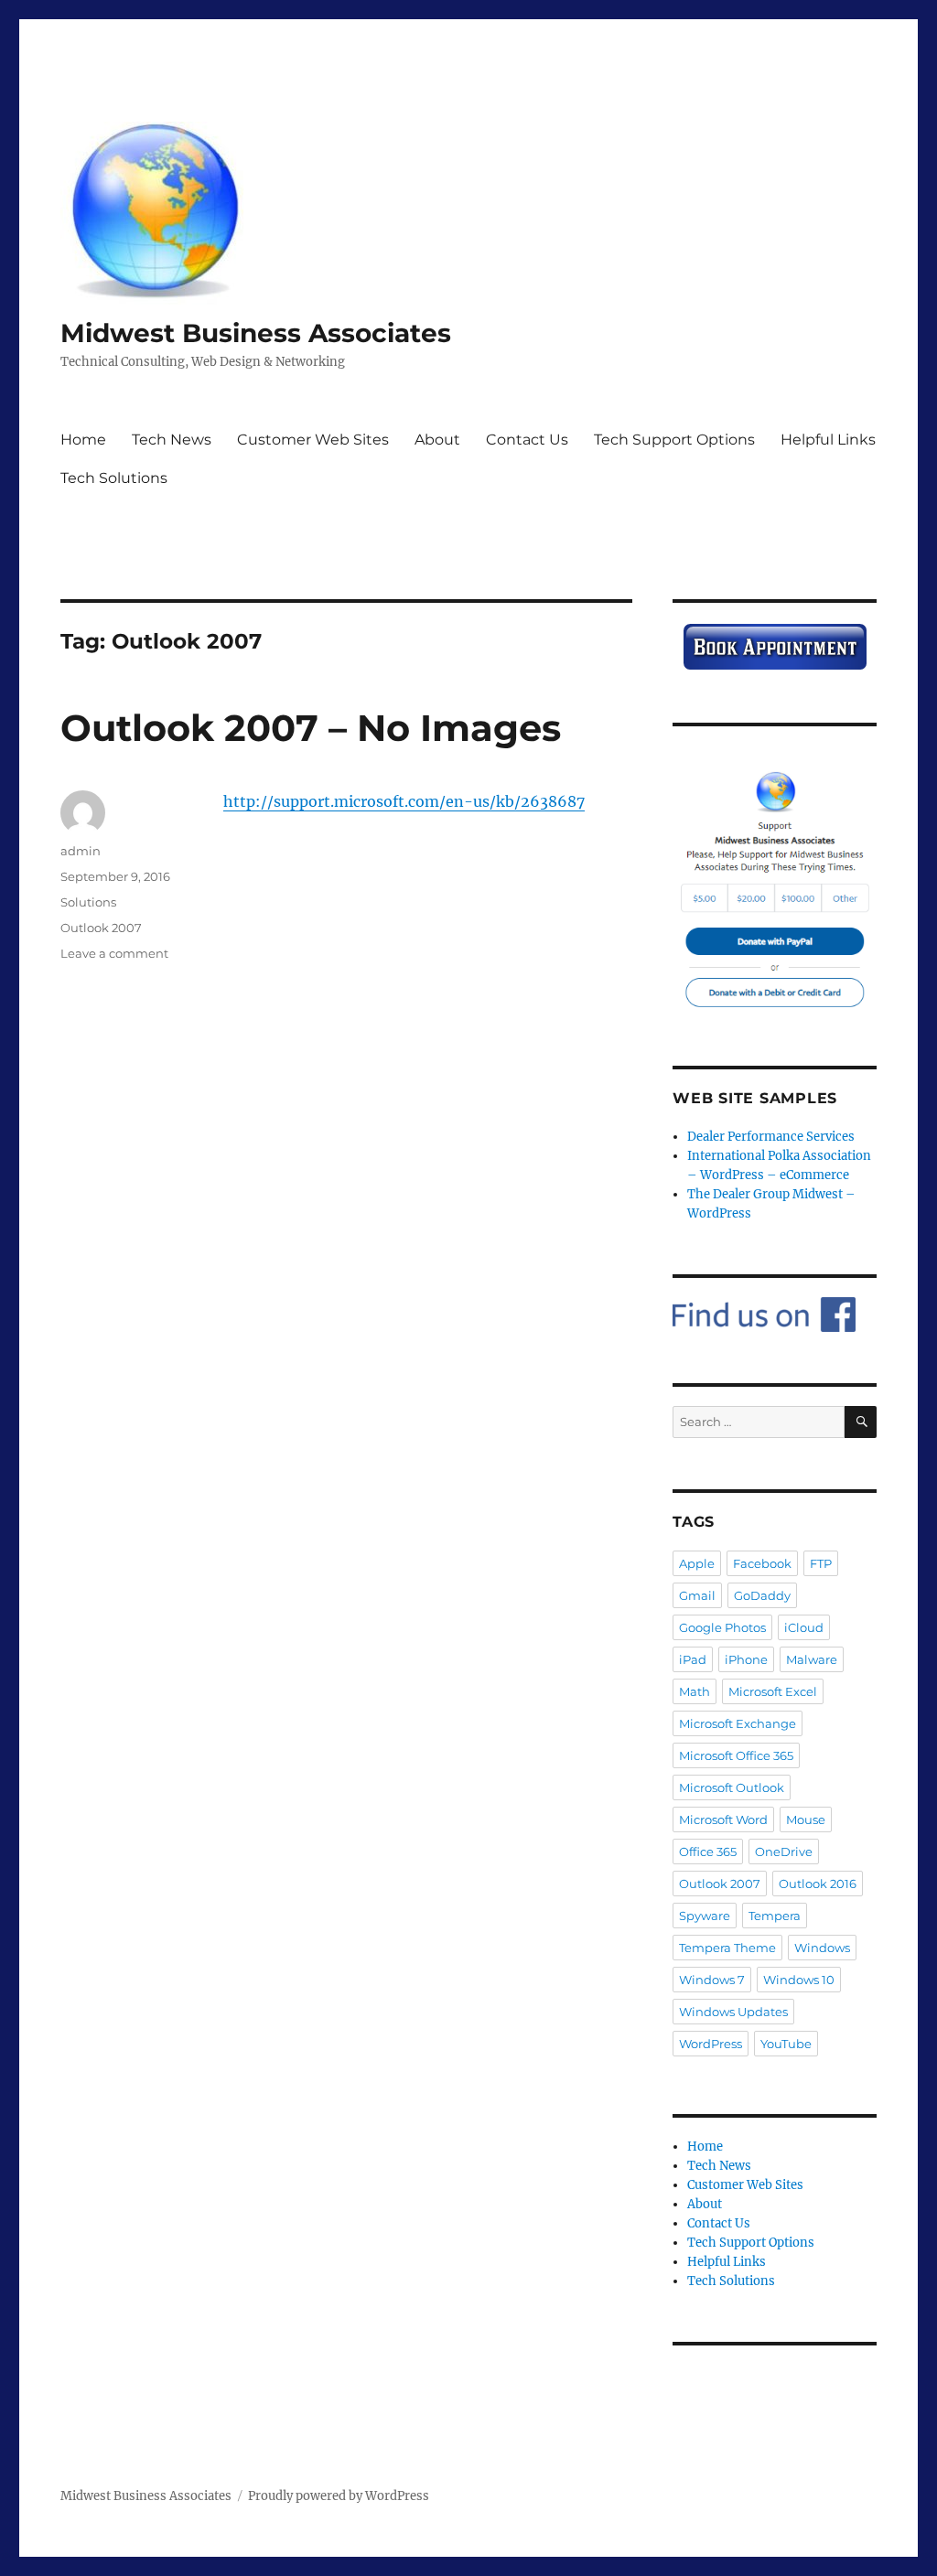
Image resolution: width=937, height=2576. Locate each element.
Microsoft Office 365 (736, 1755)
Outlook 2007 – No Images (311, 728)
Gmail (697, 1595)
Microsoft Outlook (732, 1787)
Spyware (705, 1916)
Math (695, 1691)
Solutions (88, 902)
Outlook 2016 (818, 1884)
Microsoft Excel (773, 1691)
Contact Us (527, 440)
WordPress (711, 2044)
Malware (812, 1659)
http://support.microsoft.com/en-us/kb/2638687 (404, 801)
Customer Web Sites (313, 440)
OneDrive (784, 1851)
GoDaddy (762, 1595)
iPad (693, 1659)
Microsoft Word (723, 1819)
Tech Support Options (674, 440)
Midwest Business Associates (256, 333)
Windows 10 (799, 1980)
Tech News (172, 440)
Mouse (806, 1819)
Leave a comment (114, 953)
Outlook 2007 (101, 928)
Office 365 (708, 1851)
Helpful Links (828, 440)
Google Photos (722, 1627)
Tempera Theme (727, 1948)
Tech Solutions (114, 478)
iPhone (746, 1659)
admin (81, 851)
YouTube (786, 2044)
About (437, 440)
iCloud (804, 1627)
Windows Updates (733, 2012)
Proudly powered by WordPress (339, 2496)
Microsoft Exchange (738, 1723)
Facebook (762, 1563)
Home (83, 440)
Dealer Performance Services (771, 1137)
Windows (822, 1948)
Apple (697, 1563)
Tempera (775, 1916)
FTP (821, 1563)
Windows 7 (712, 1980)
